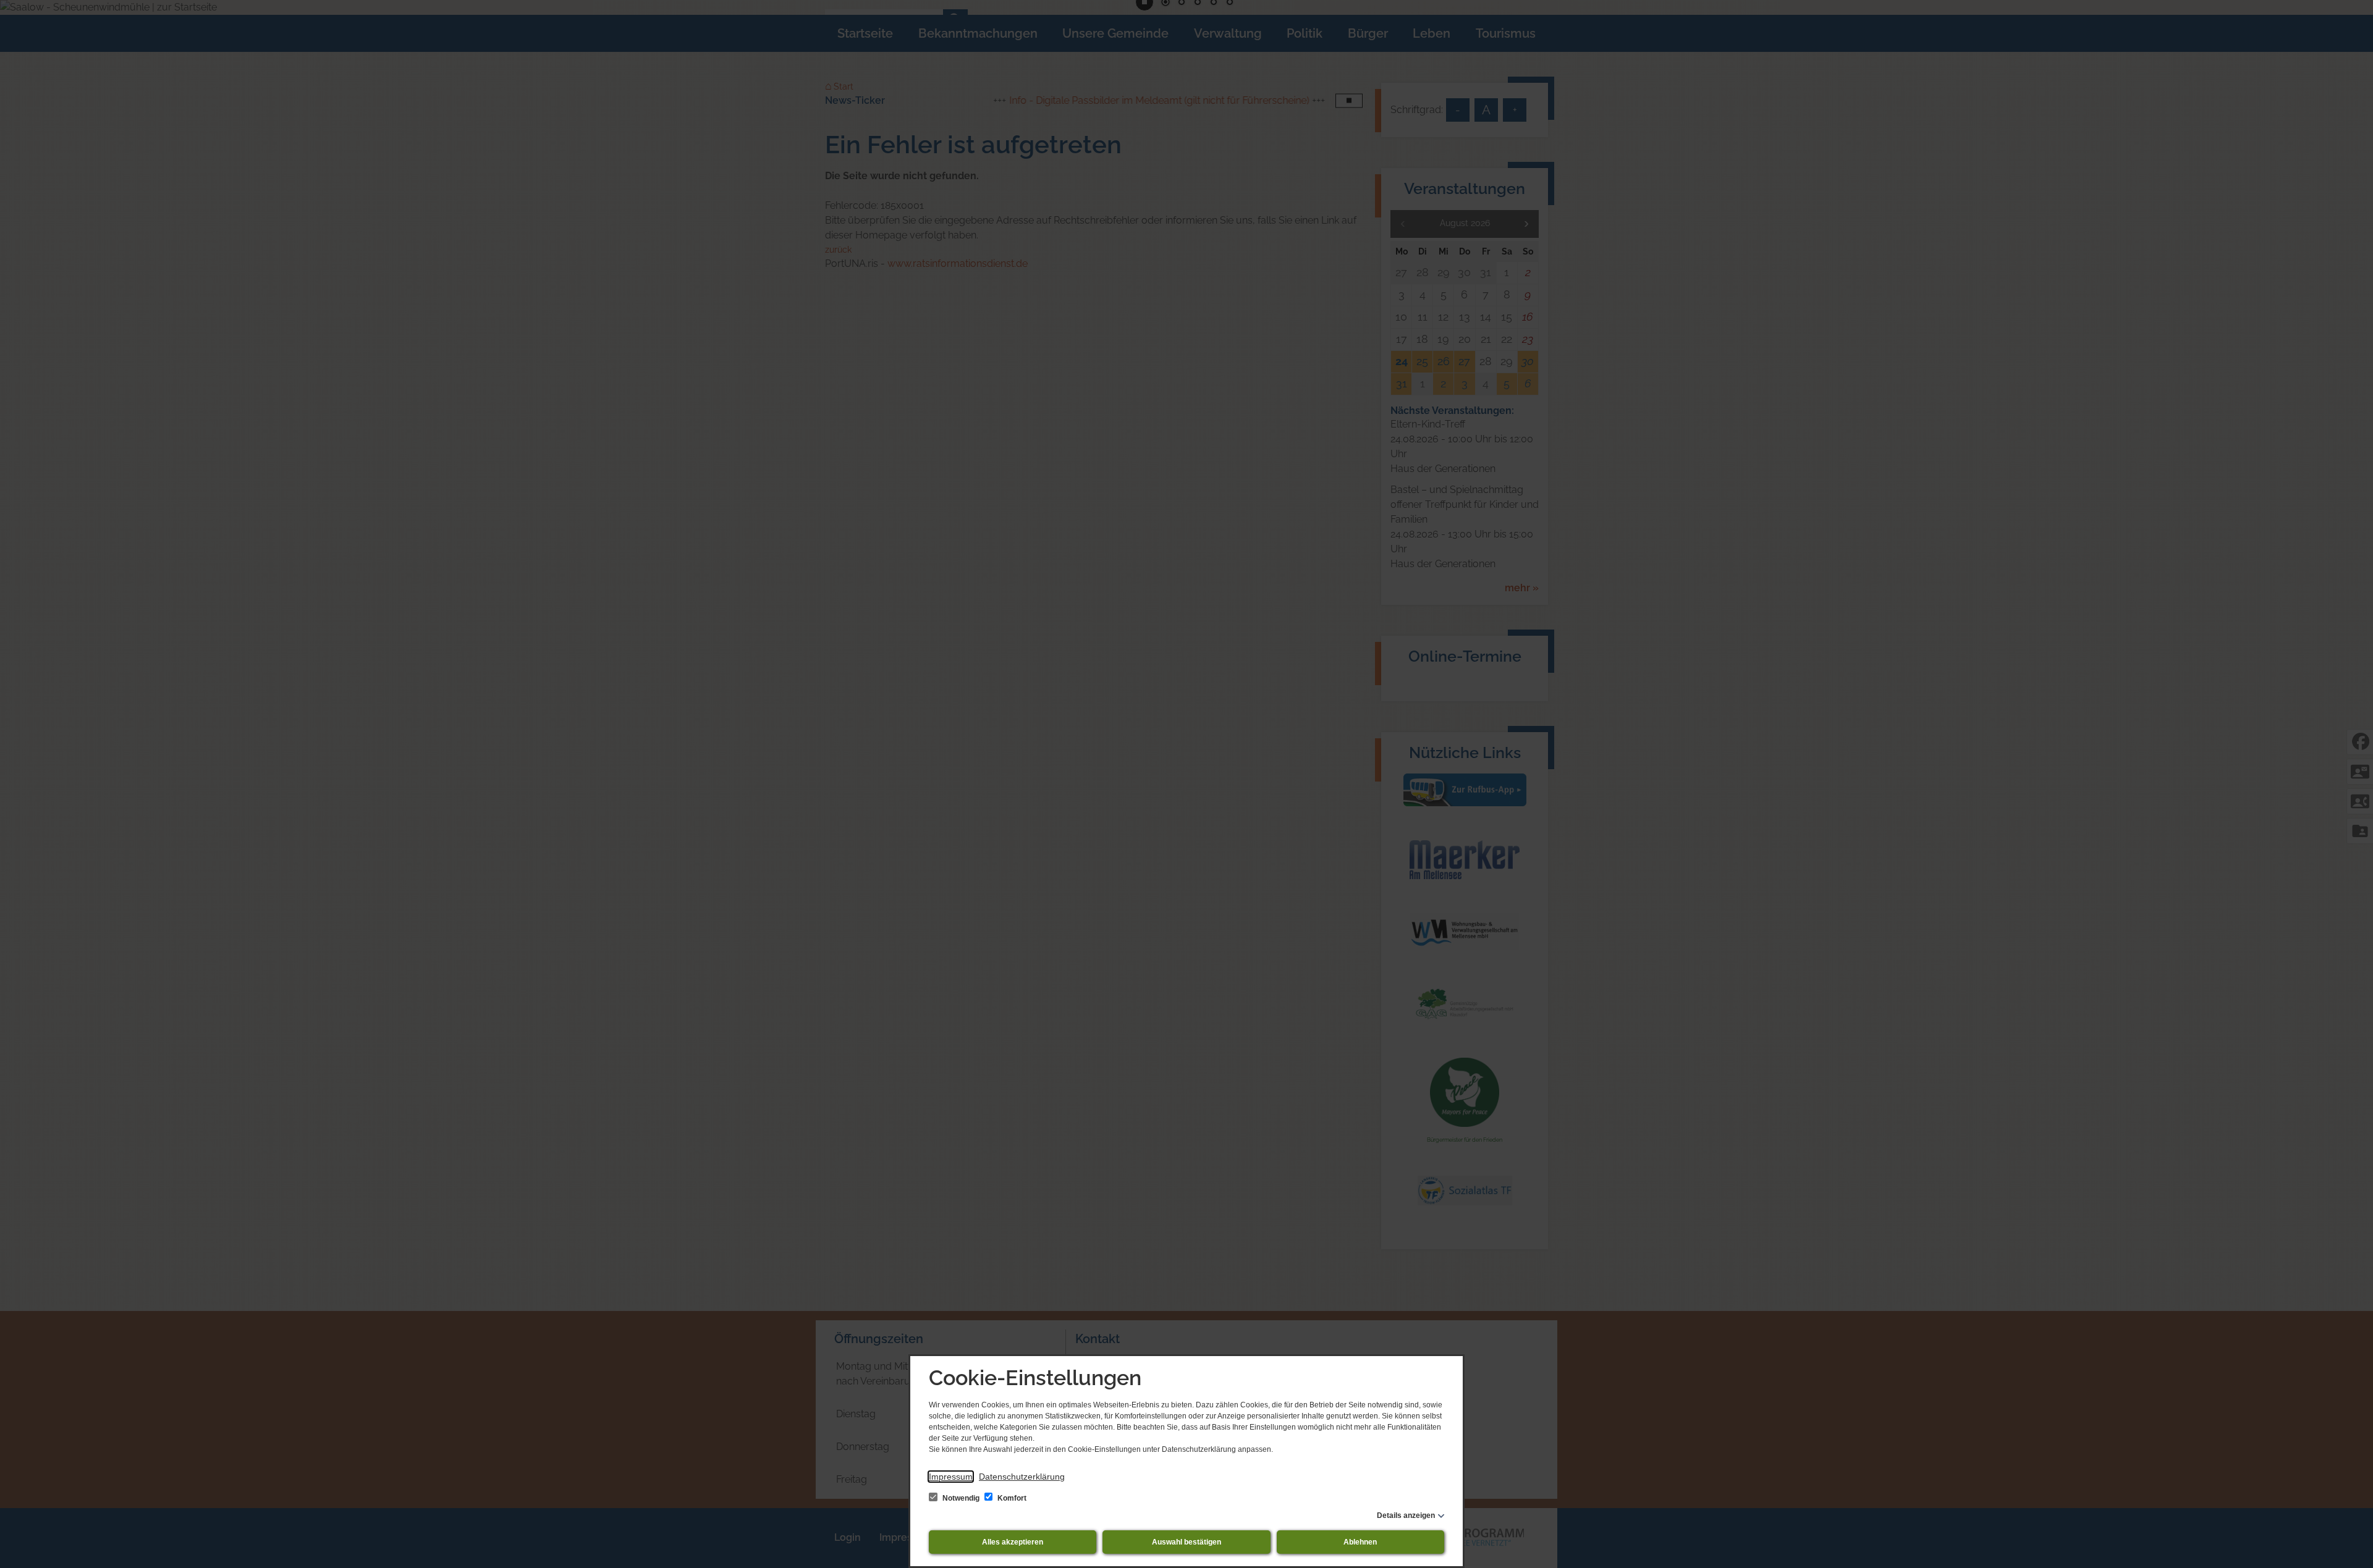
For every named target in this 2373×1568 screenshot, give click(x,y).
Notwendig (961, 1498)
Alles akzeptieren (1013, 1542)
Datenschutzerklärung (1022, 1477)
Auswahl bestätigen (1186, 1542)
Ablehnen (1360, 1542)
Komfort (1011, 1498)
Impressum (951, 1477)
